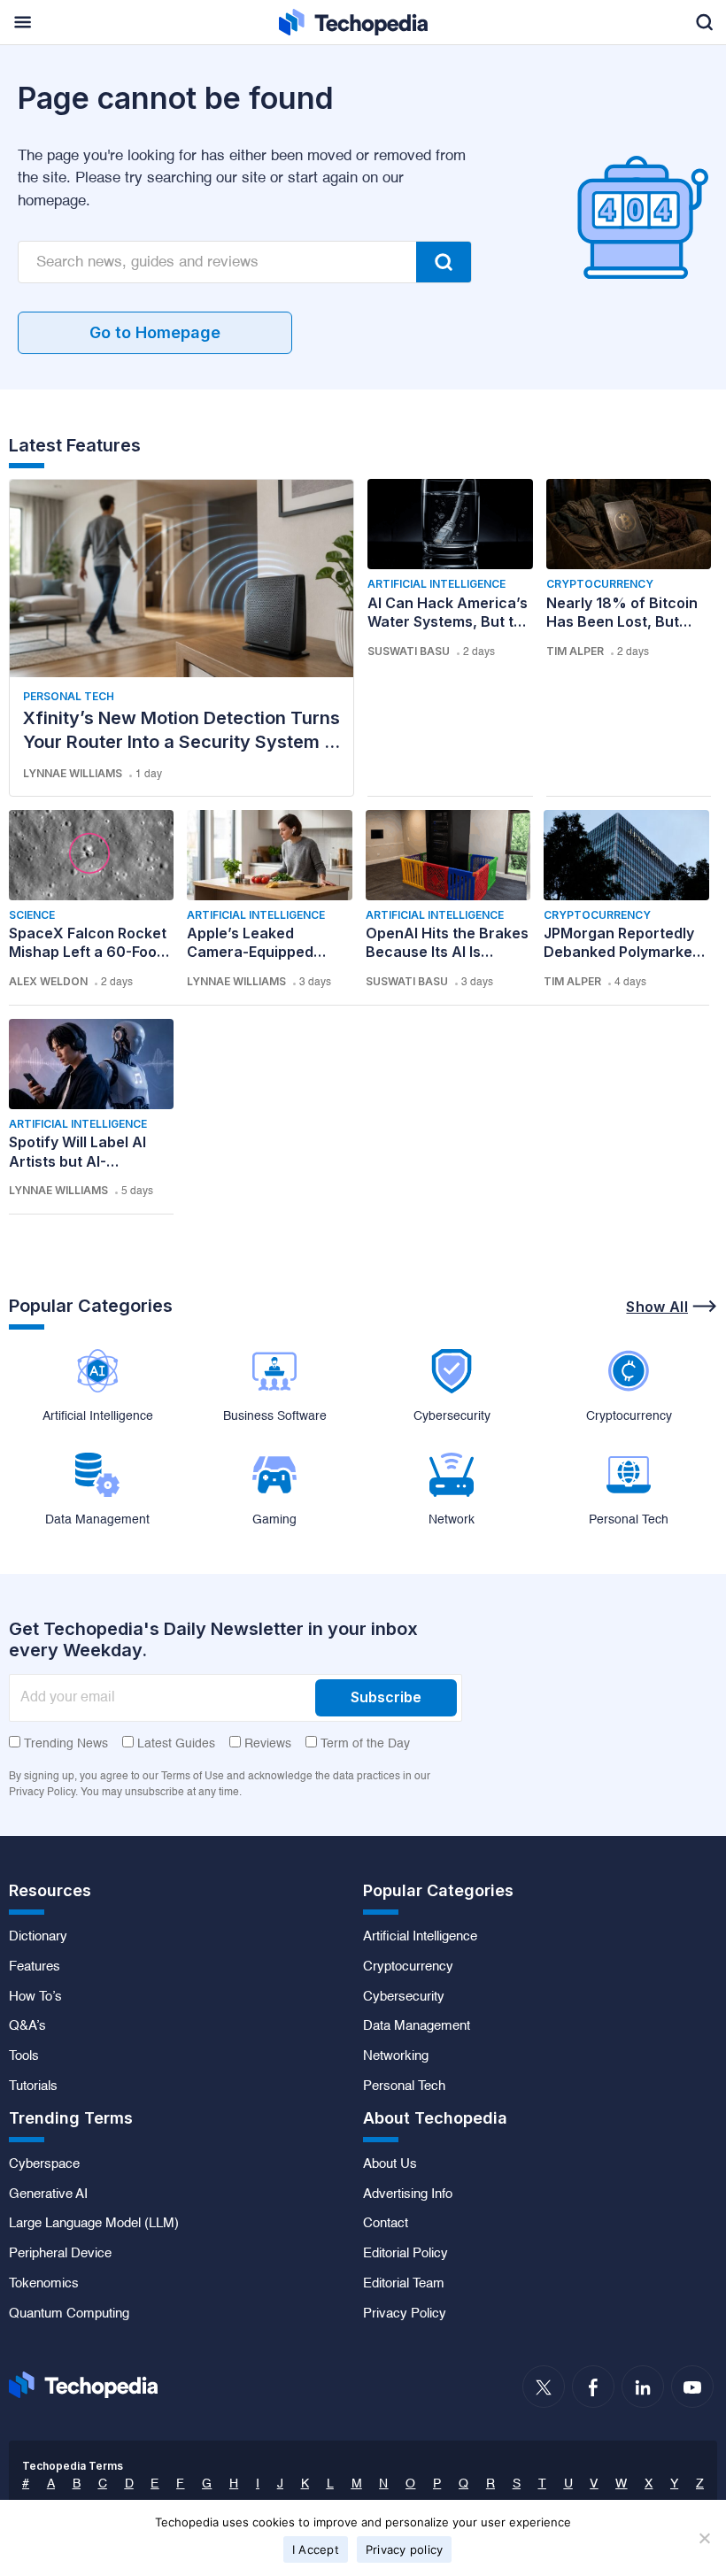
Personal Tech (69, 696)
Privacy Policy (405, 2314)
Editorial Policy (405, 2254)
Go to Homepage (155, 332)
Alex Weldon (48, 981)
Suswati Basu (409, 651)
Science (32, 915)
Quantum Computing (69, 2314)
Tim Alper (575, 651)
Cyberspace (44, 2164)
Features (35, 1967)
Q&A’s (27, 2026)
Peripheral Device (60, 2254)
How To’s (35, 1997)
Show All (657, 1307)
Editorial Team (404, 2284)
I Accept (316, 2549)
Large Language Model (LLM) (94, 2224)
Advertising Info (408, 2194)
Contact (386, 2224)
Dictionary (38, 1937)
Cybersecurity (404, 1997)
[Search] (444, 262)
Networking (396, 2056)
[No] (704, 2538)
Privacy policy (405, 2549)
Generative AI (48, 2194)
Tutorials (33, 2086)
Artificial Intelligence (436, 584)
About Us (390, 2164)
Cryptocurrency (600, 584)
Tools (24, 2056)
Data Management (417, 2026)
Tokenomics (44, 2284)
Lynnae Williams (73, 773)
